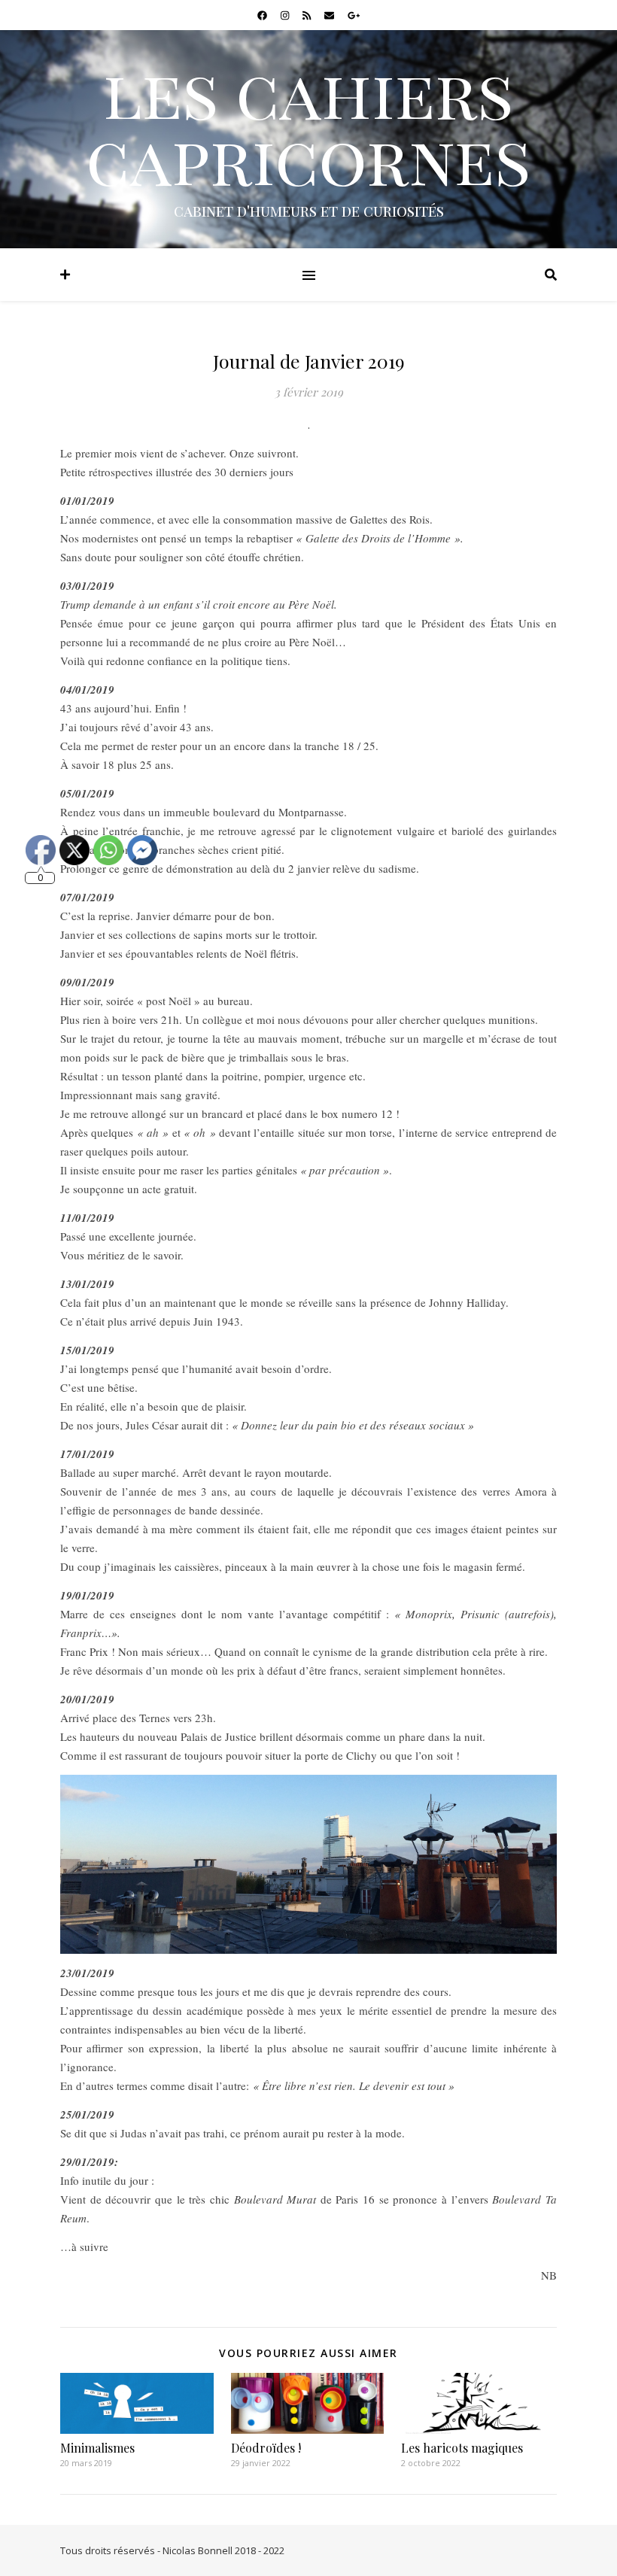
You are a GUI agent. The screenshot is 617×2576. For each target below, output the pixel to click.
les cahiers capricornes (308, 125)
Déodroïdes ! (266, 2448)
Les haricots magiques (462, 2448)
